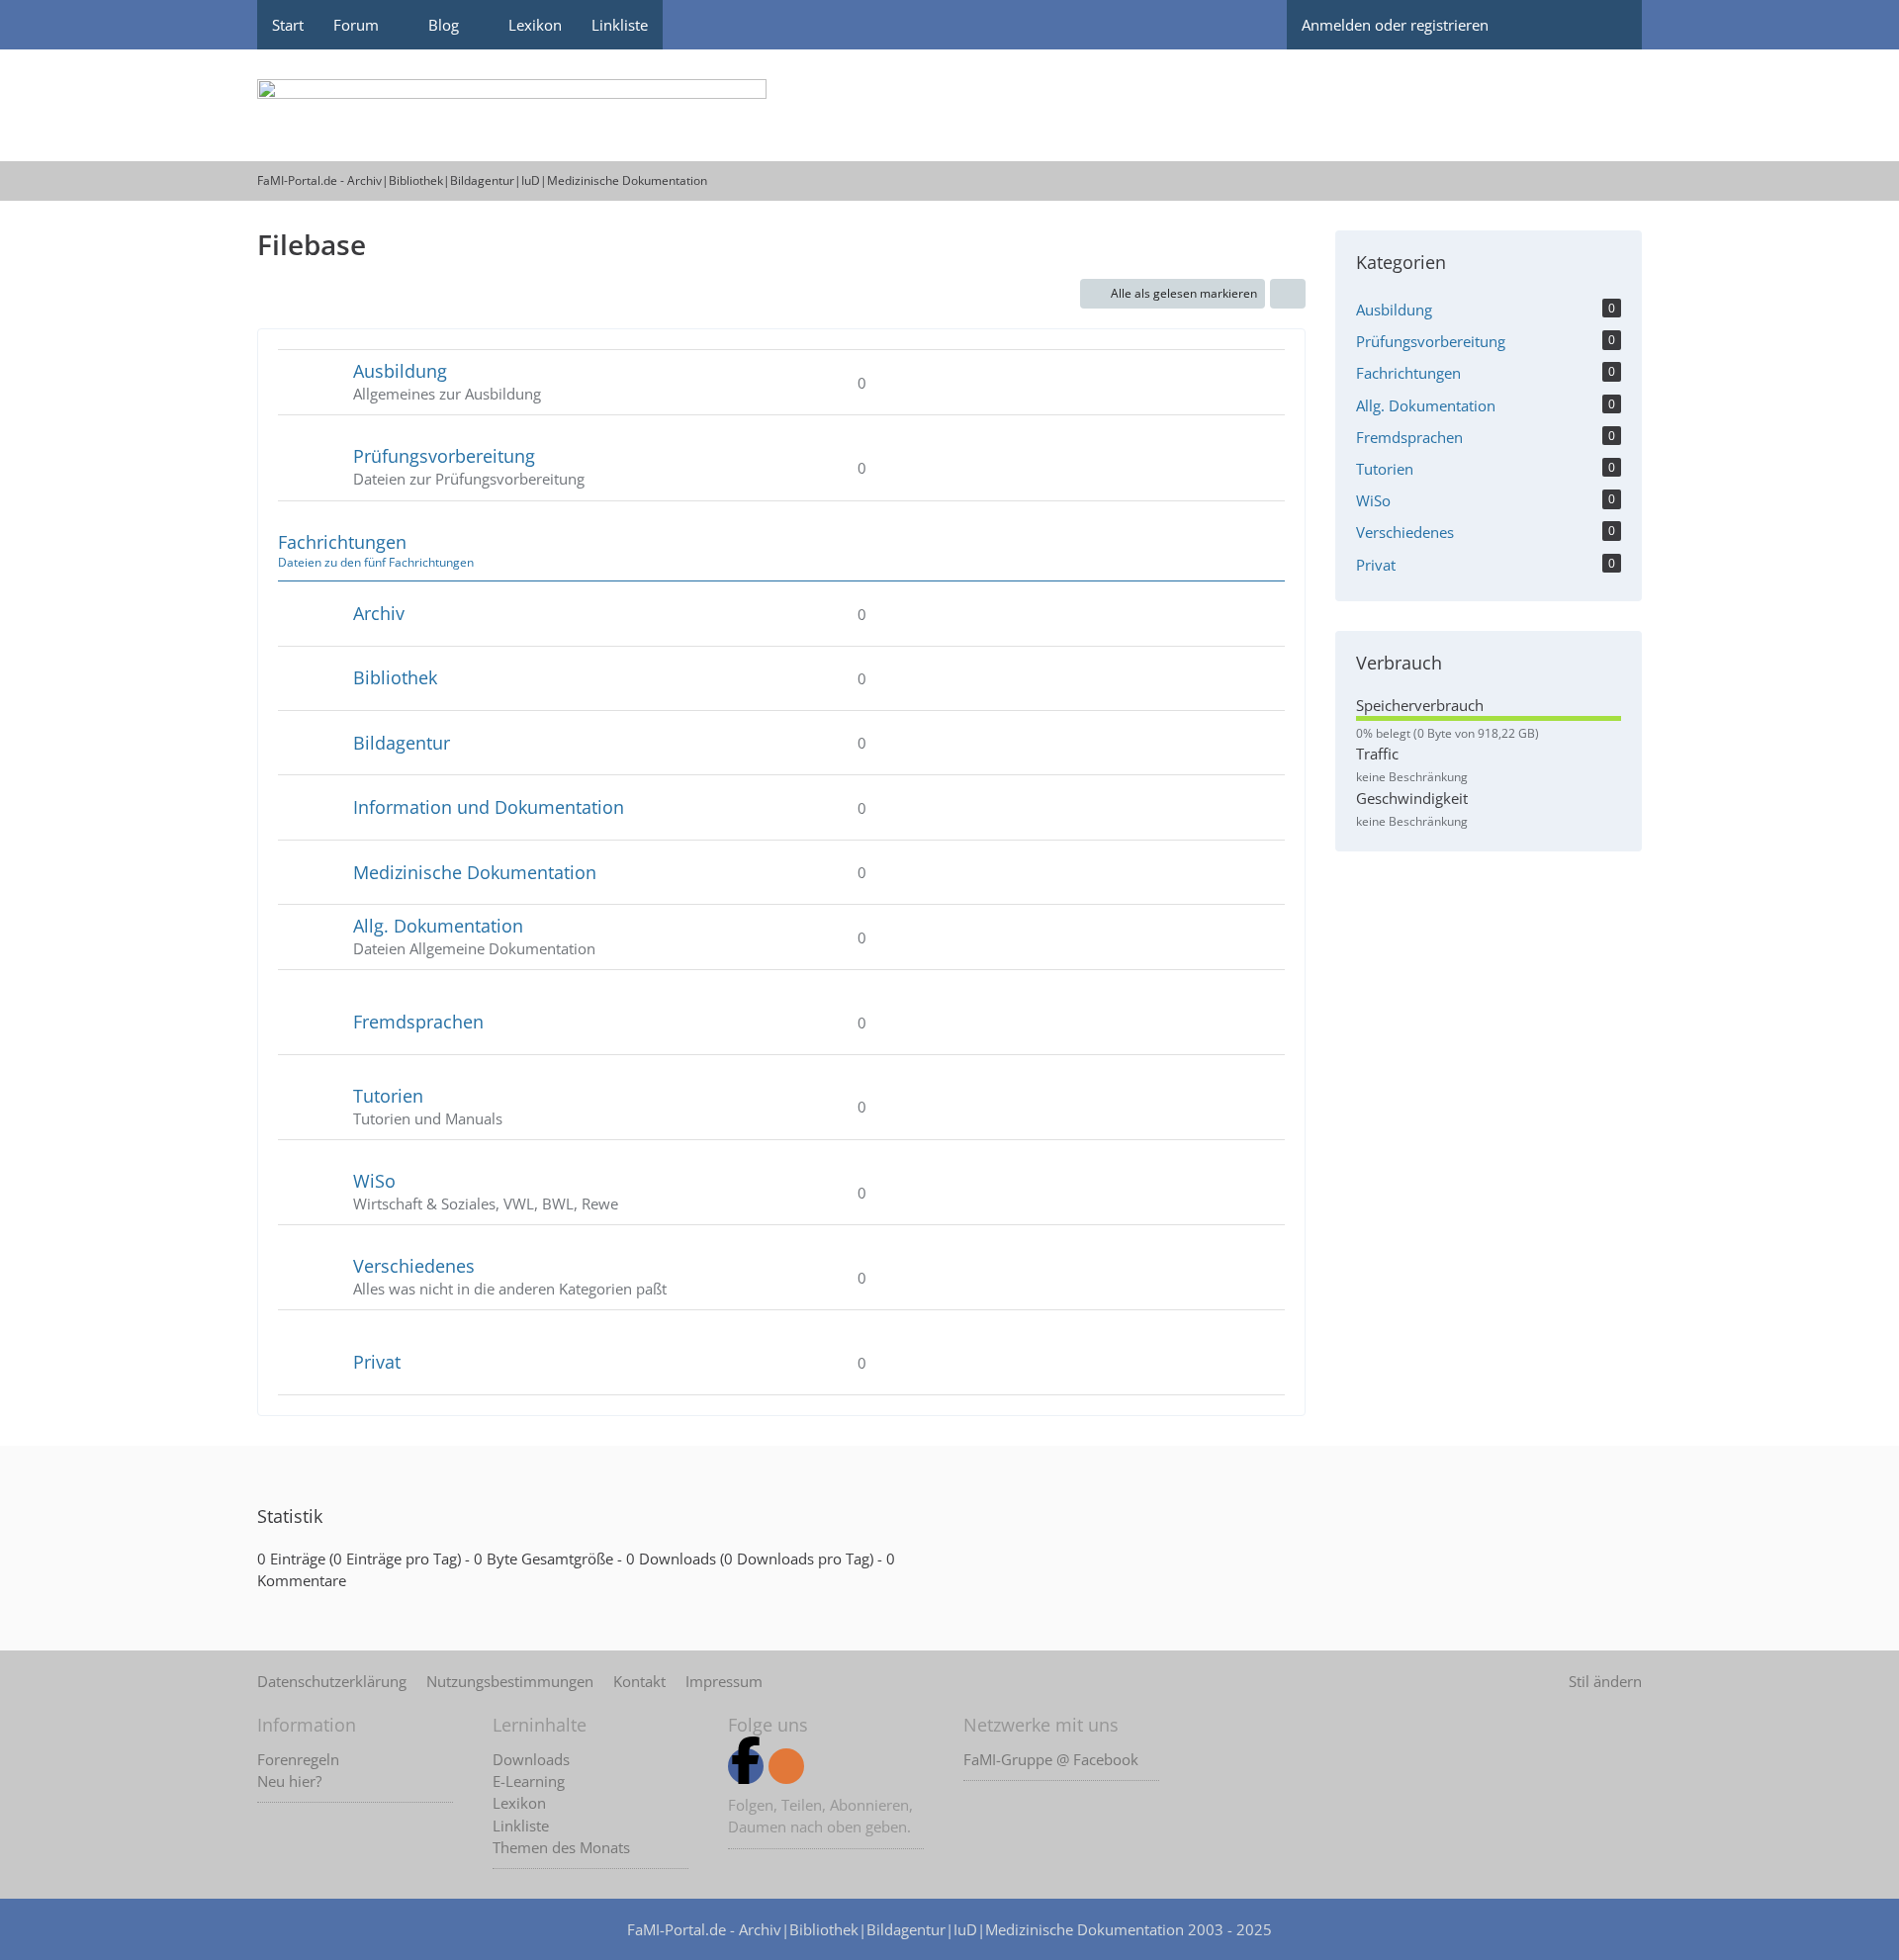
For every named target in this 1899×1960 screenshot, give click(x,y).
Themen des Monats (561, 1847)
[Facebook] (746, 1766)
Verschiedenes (414, 1266)
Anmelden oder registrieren (1395, 25)
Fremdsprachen (418, 1022)
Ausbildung (400, 371)
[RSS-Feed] (786, 1766)
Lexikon (519, 1803)
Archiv (379, 613)
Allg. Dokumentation (438, 926)
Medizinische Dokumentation (475, 872)
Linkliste (521, 1826)
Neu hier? (289, 1781)
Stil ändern (1605, 1681)
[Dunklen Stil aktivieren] (1538, 25)
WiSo (374, 1181)
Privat (377, 1362)
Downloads (531, 1759)
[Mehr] (1288, 294)
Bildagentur (402, 743)
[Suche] (1607, 25)
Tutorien (388, 1096)
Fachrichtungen (342, 542)
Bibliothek (395, 677)
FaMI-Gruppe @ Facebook (1051, 1759)
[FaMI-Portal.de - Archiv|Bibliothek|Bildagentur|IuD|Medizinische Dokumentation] (949, 105)
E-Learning (529, 1781)
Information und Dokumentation (489, 807)
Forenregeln (298, 1759)
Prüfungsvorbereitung (444, 456)
